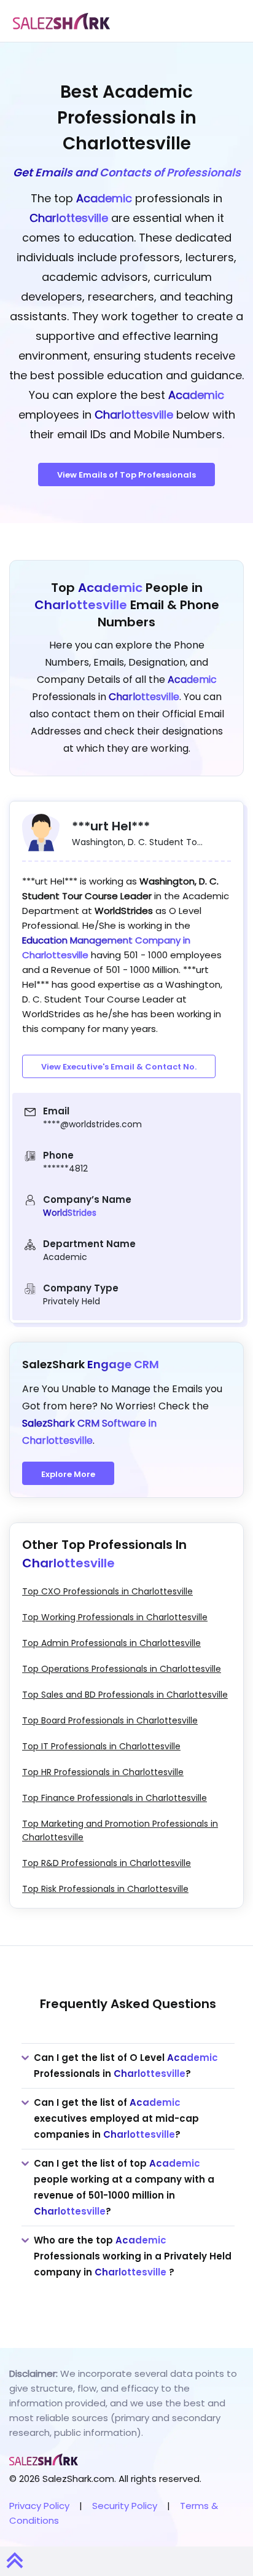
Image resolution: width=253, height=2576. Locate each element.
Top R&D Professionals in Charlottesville (107, 1863)
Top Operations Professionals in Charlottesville (122, 1669)
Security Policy (125, 2506)
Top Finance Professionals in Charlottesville (115, 1798)
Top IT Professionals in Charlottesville (101, 1746)
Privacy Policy (39, 2506)
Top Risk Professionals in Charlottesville (105, 1889)
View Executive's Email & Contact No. (119, 1067)
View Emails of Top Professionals (126, 475)
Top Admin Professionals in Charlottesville (111, 1643)
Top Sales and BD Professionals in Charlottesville (125, 1695)
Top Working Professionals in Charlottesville (115, 1617)
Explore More (68, 1474)
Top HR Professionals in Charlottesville (103, 1772)
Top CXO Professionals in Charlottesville (107, 1591)
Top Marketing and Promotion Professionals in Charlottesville (120, 1830)
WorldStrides (70, 1213)
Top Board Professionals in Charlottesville (110, 1720)
